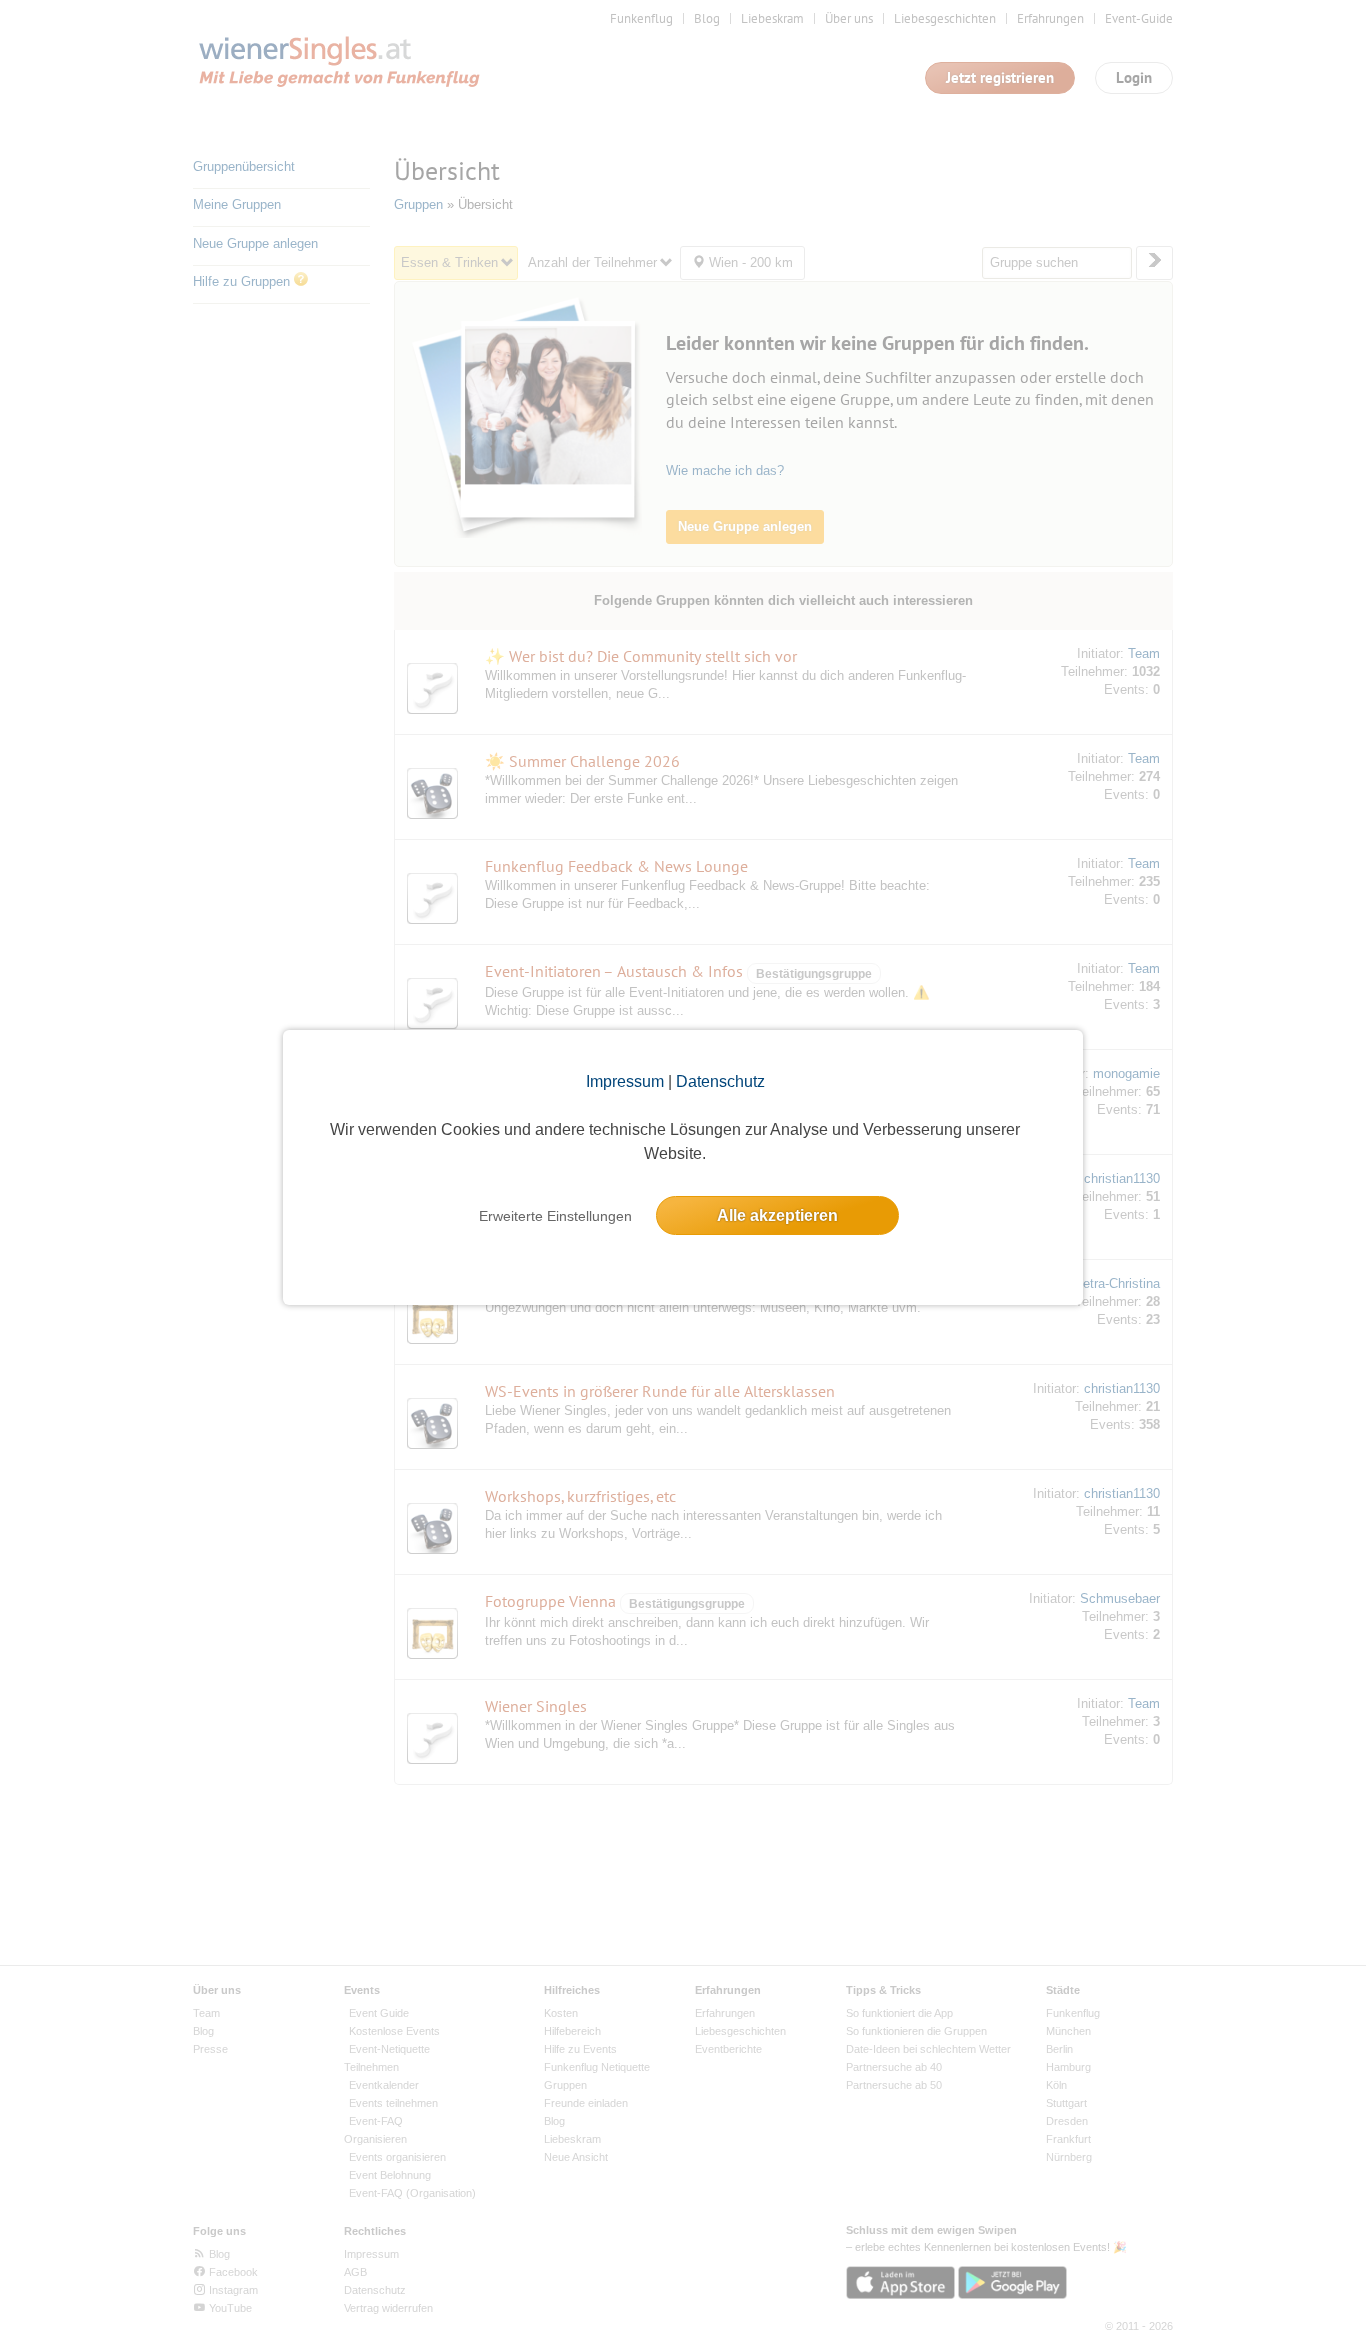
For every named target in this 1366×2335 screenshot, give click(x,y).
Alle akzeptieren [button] (777, 1215)
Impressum (625, 1081)
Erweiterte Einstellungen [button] (555, 1216)
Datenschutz (720, 1081)
